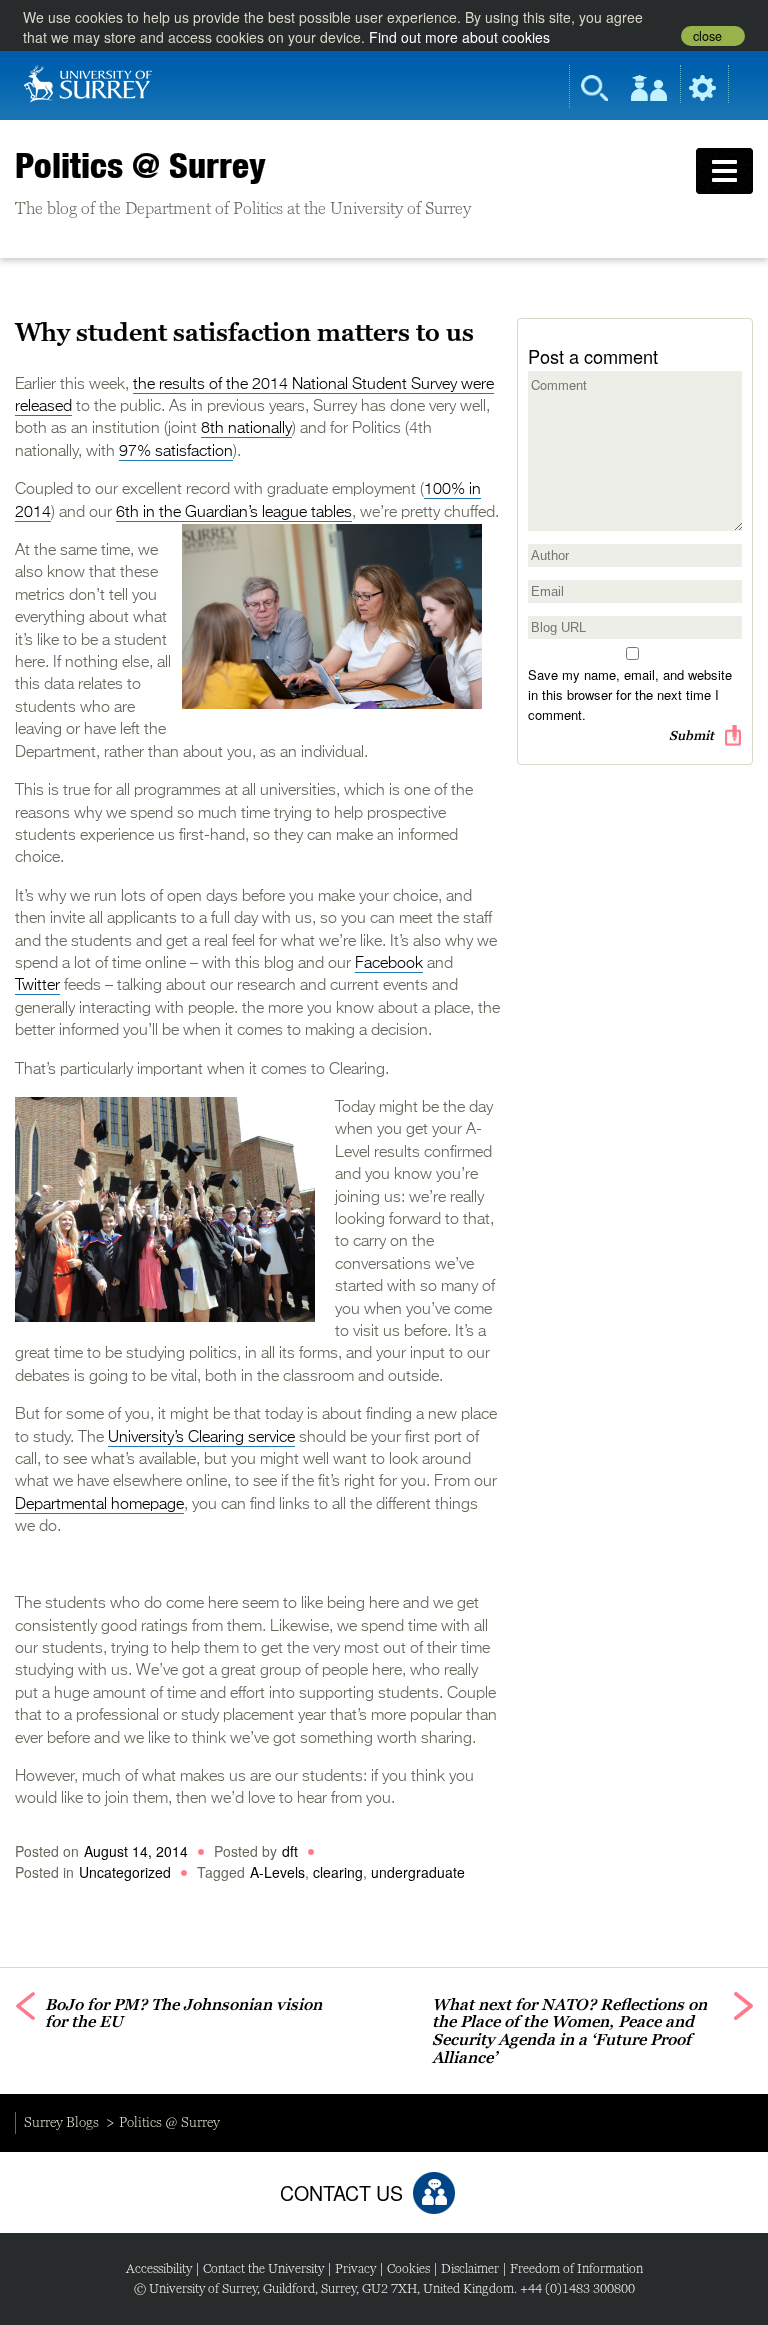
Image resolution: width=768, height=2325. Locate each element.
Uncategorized (125, 1872)
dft (290, 1851)
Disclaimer (470, 2268)
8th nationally (246, 429)
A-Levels (277, 1872)
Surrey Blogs (61, 2122)
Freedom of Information (576, 2268)
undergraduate (418, 1872)
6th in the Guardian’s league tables (234, 513)
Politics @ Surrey (140, 165)
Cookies (408, 2268)
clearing (338, 1872)
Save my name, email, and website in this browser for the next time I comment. (630, 694)
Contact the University (263, 2268)
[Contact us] (434, 2193)
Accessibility (159, 2268)
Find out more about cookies (459, 37)
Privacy (355, 2268)
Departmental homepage (99, 1505)
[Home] (88, 82)
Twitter (37, 986)
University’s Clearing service (201, 1438)
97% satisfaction (176, 452)
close (707, 36)
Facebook (389, 964)
